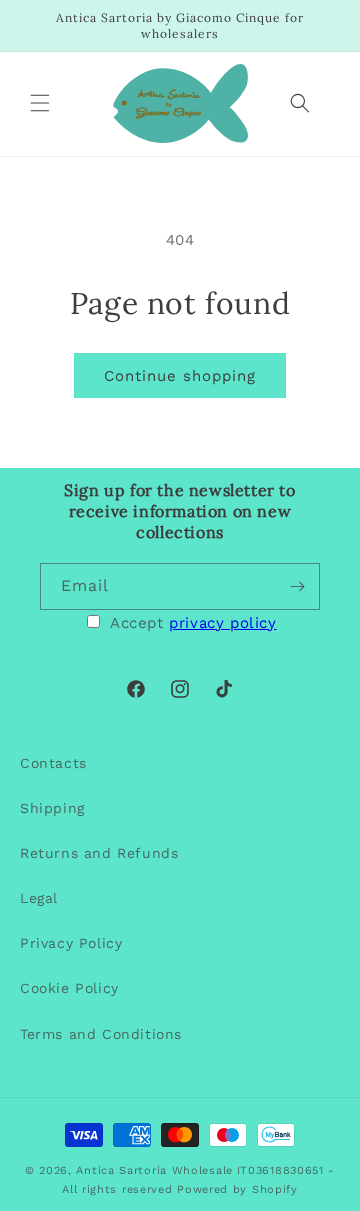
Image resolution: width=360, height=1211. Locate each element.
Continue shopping (180, 376)
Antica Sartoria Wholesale (154, 1170)
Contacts (53, 763)
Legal (39, 898)
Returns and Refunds (99, 853)
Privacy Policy (71, 943)
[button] (40, 103)
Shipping (52, 808)
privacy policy (222, 623)
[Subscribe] (297, 586)
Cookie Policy (69, 988)
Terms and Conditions (101, 1034)
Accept (193, 623)
